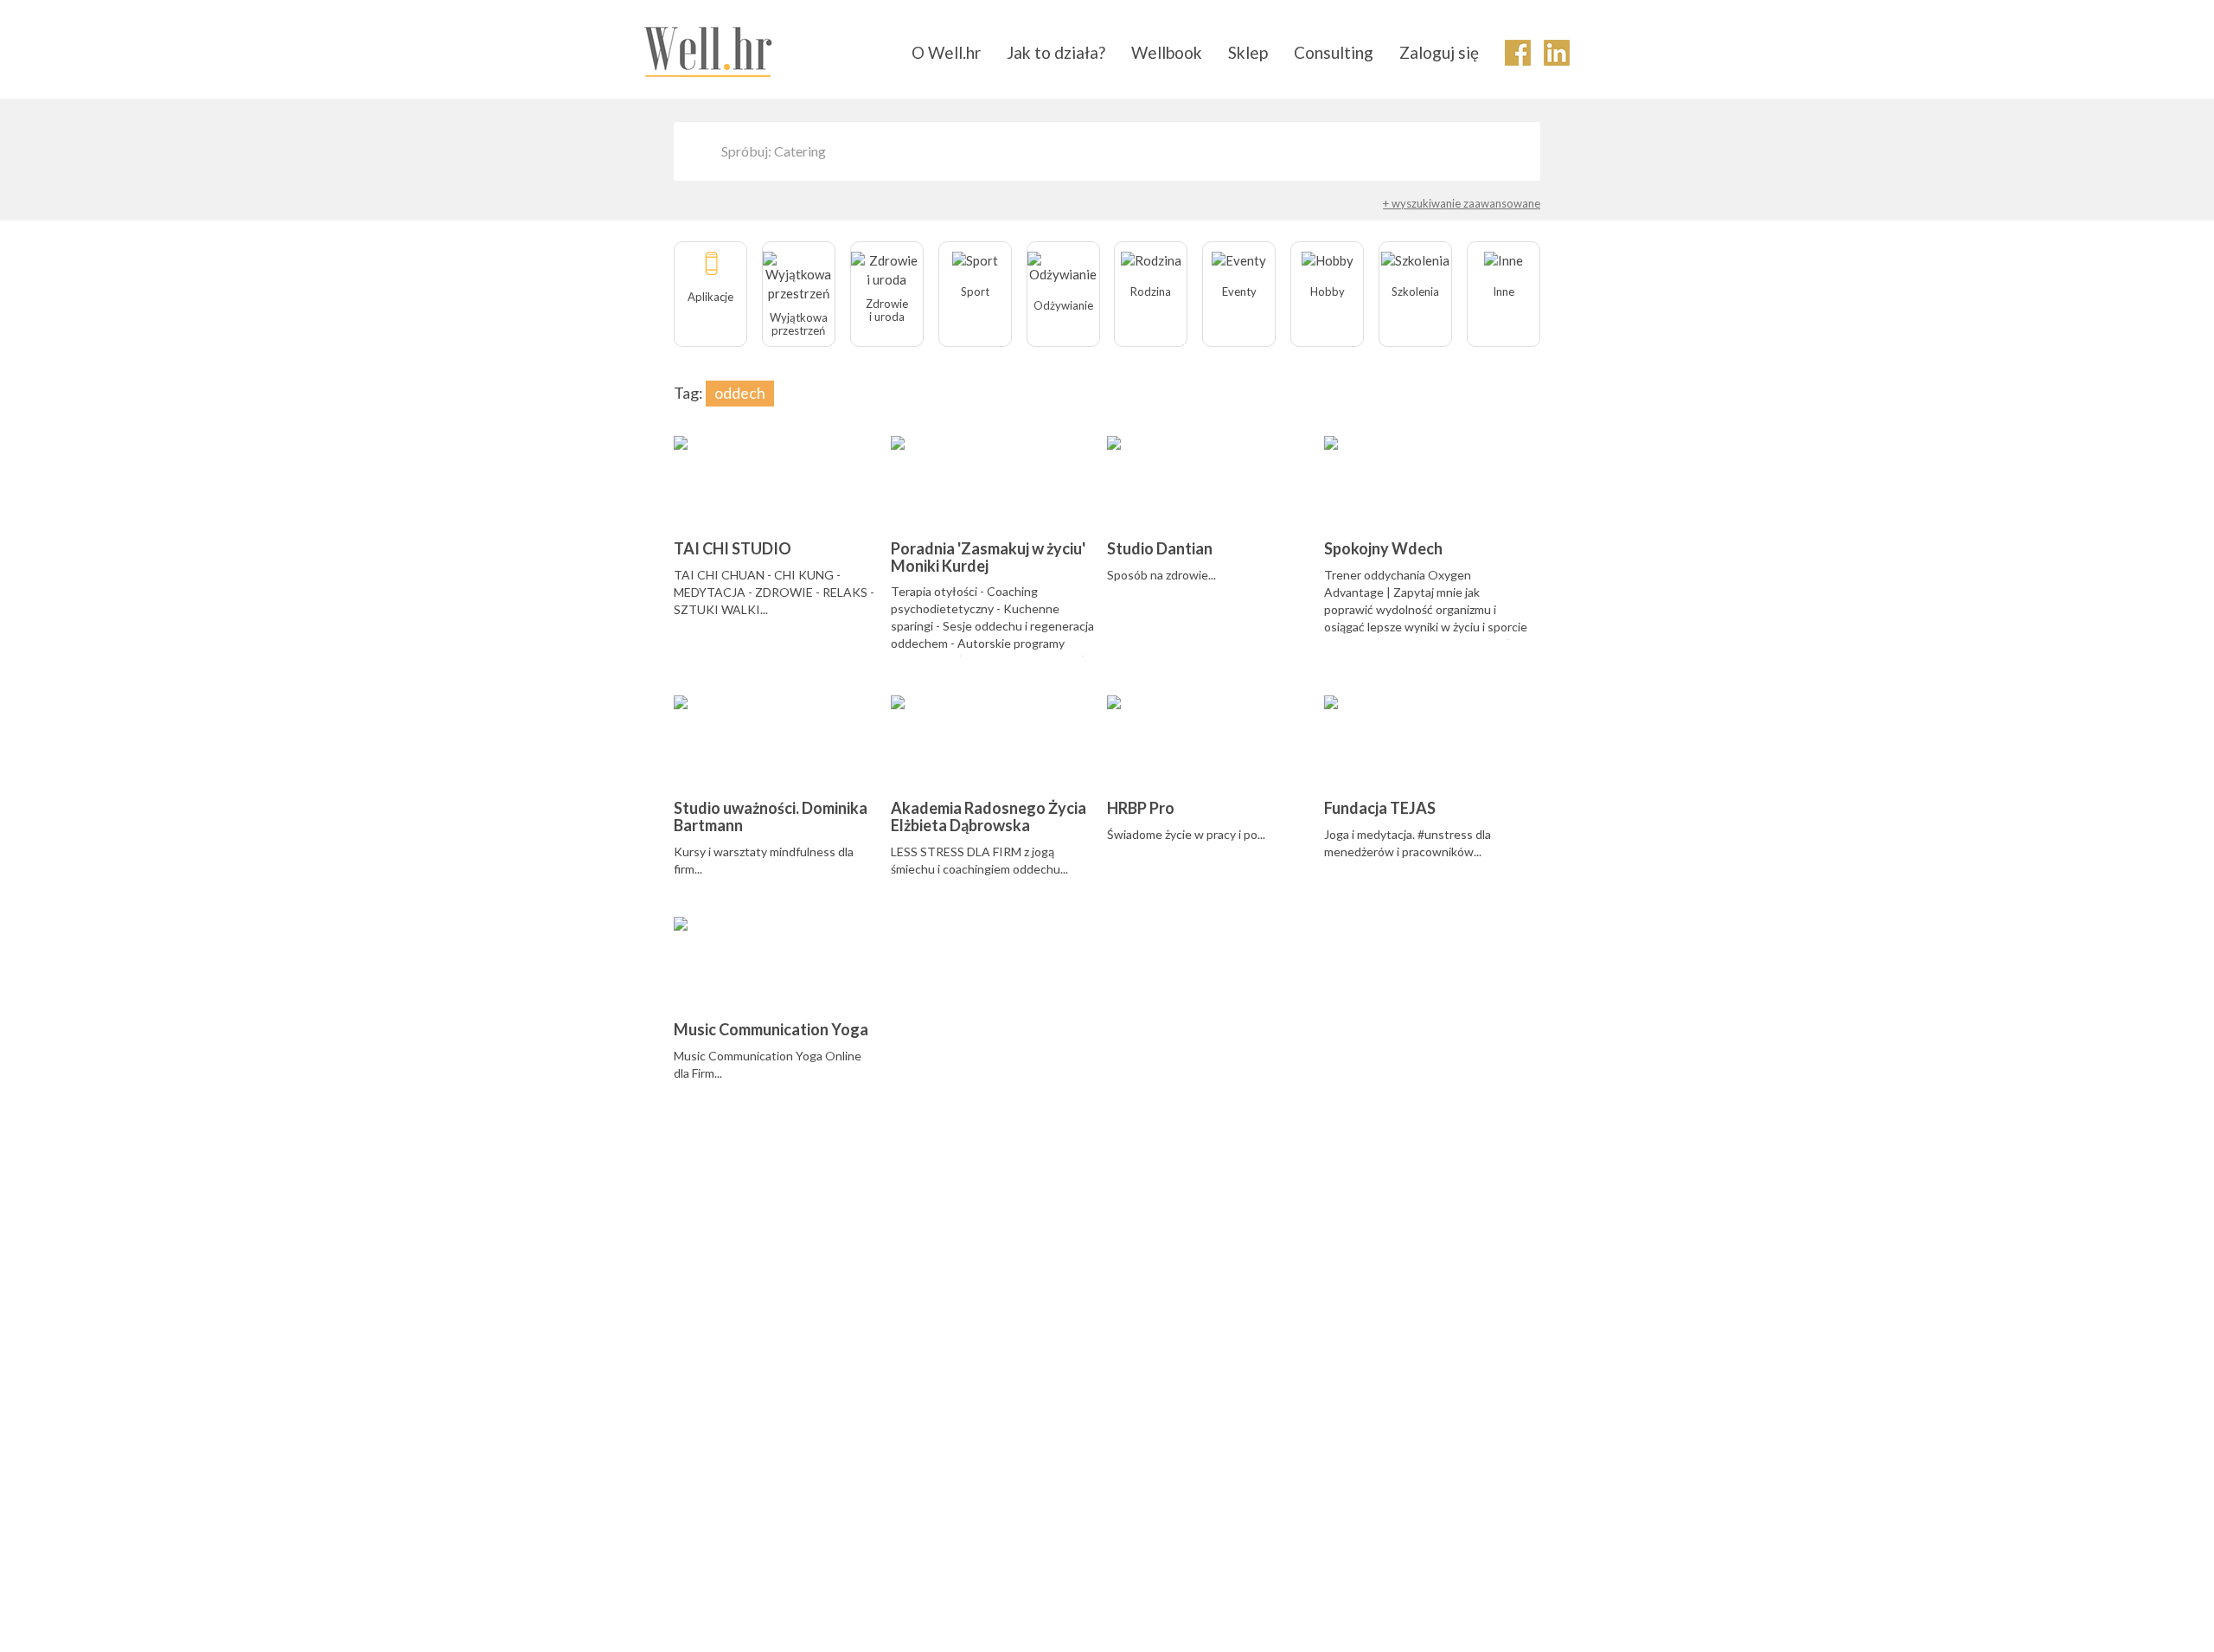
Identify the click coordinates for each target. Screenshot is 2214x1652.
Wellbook (1167, 52)
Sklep (1248, 52)
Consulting (1334, 52)
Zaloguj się (1439, 52)
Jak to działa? (1056, 52)
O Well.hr (946, 52)
